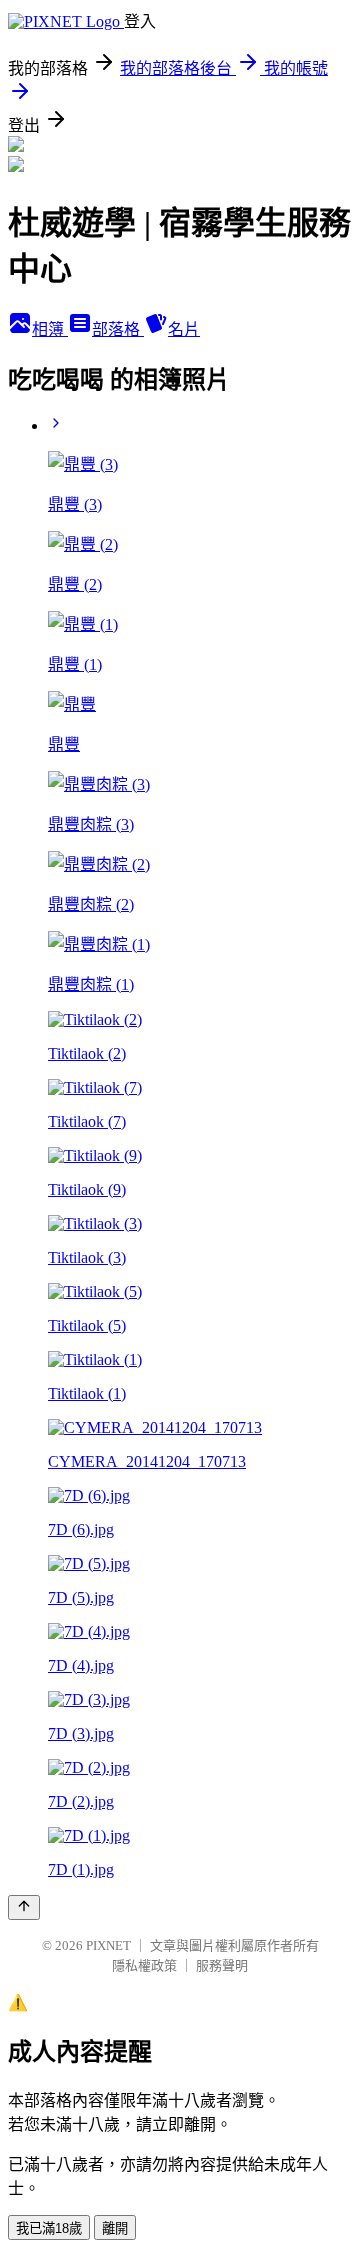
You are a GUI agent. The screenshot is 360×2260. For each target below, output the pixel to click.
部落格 (118, 329)
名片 (184, 329)
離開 (115, 2228)
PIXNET (108, 1945)
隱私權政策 (144, 1965)
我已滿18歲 (49, 2228)
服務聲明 (222, 1965)
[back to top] (24, 1907)
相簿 (50, 329)
